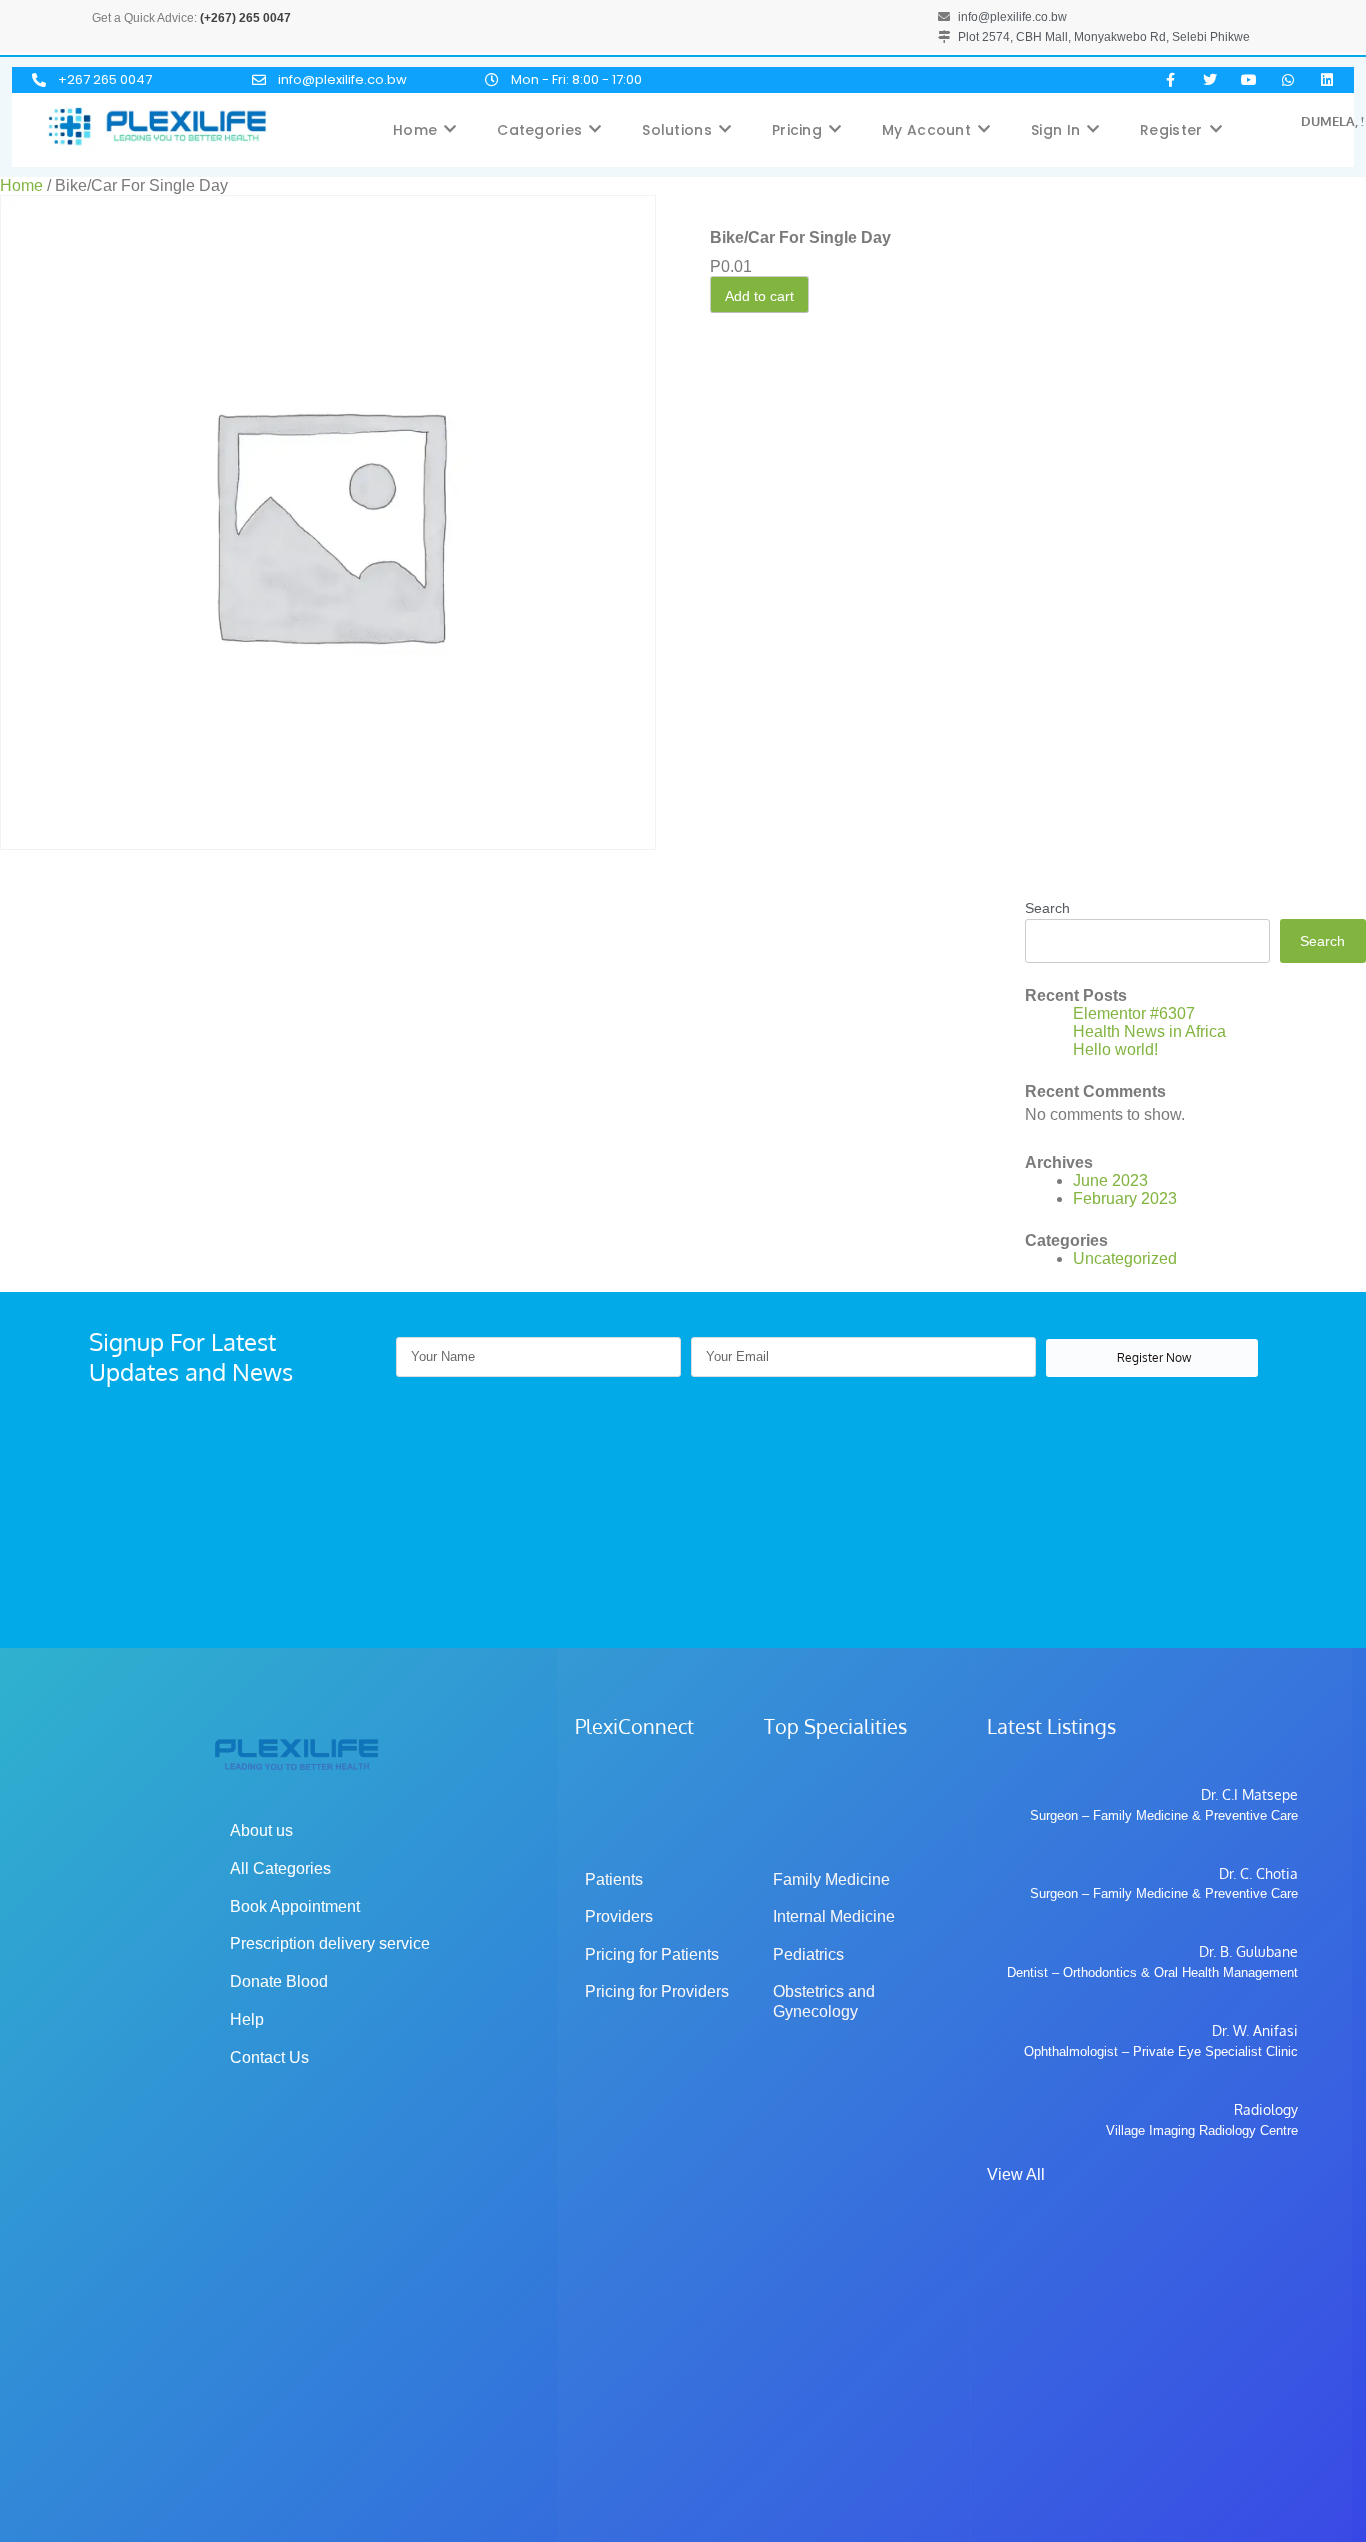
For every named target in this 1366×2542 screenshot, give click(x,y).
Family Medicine (831, 1879)
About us (261, 1830)
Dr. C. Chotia (1258, 1873)
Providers (619, 1916)
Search (1047, 908)
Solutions (677, 130)
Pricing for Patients (652, 1954)
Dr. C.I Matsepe (1249, 1794)
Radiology (1266, 2109)
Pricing (797, 130)
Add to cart (759, 296)
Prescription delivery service (330, 1943)
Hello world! (1115, 1049)
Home (415, 130)
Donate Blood (279, 1981)
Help (247, 2019)
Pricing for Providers (657, 1991)
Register (1171, 130)
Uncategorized (1125, 1258)
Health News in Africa (1149, 1031)
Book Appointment (295, 1906)
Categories (539, 130)
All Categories (280, 1868)
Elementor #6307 (1134, 1013)
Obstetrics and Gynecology (826, 2001)
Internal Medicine (834, 1916)
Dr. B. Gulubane (1248, 1951)
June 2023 (1110, 1180)
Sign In (1055, 130)
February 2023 (1125, 1198)
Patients (614, 1879)
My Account (926, 130)
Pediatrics (808, 1954)
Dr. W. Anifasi (1255, 2030)
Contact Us (269, 2057)
